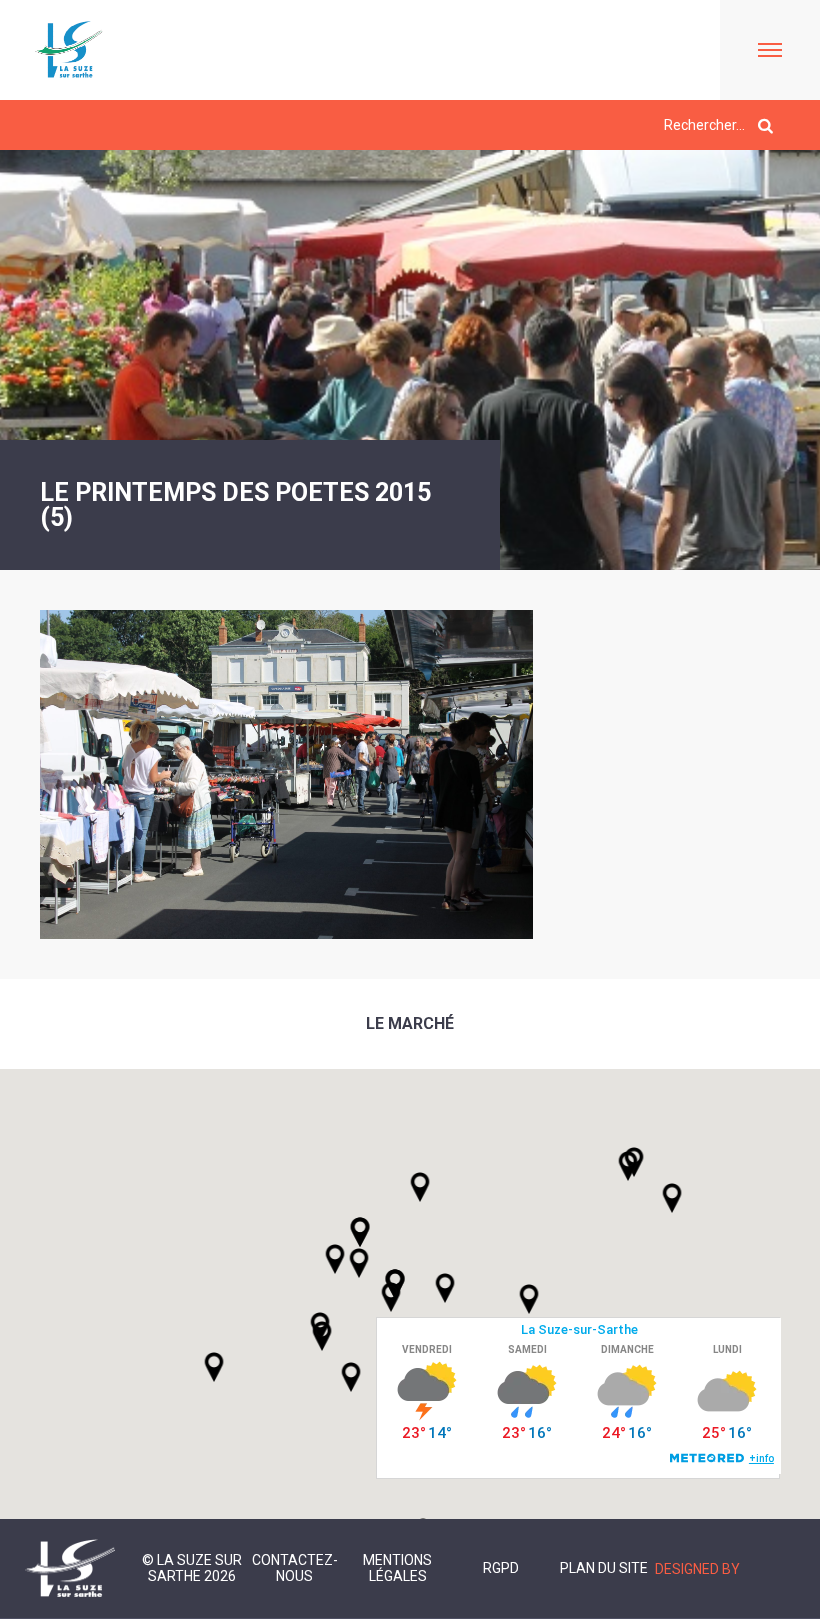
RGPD (501, 1568)
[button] (445, 1288)
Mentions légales (397, 1568)
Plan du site (604, 1568)
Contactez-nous (295, 1568)
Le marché (410, 1023)
